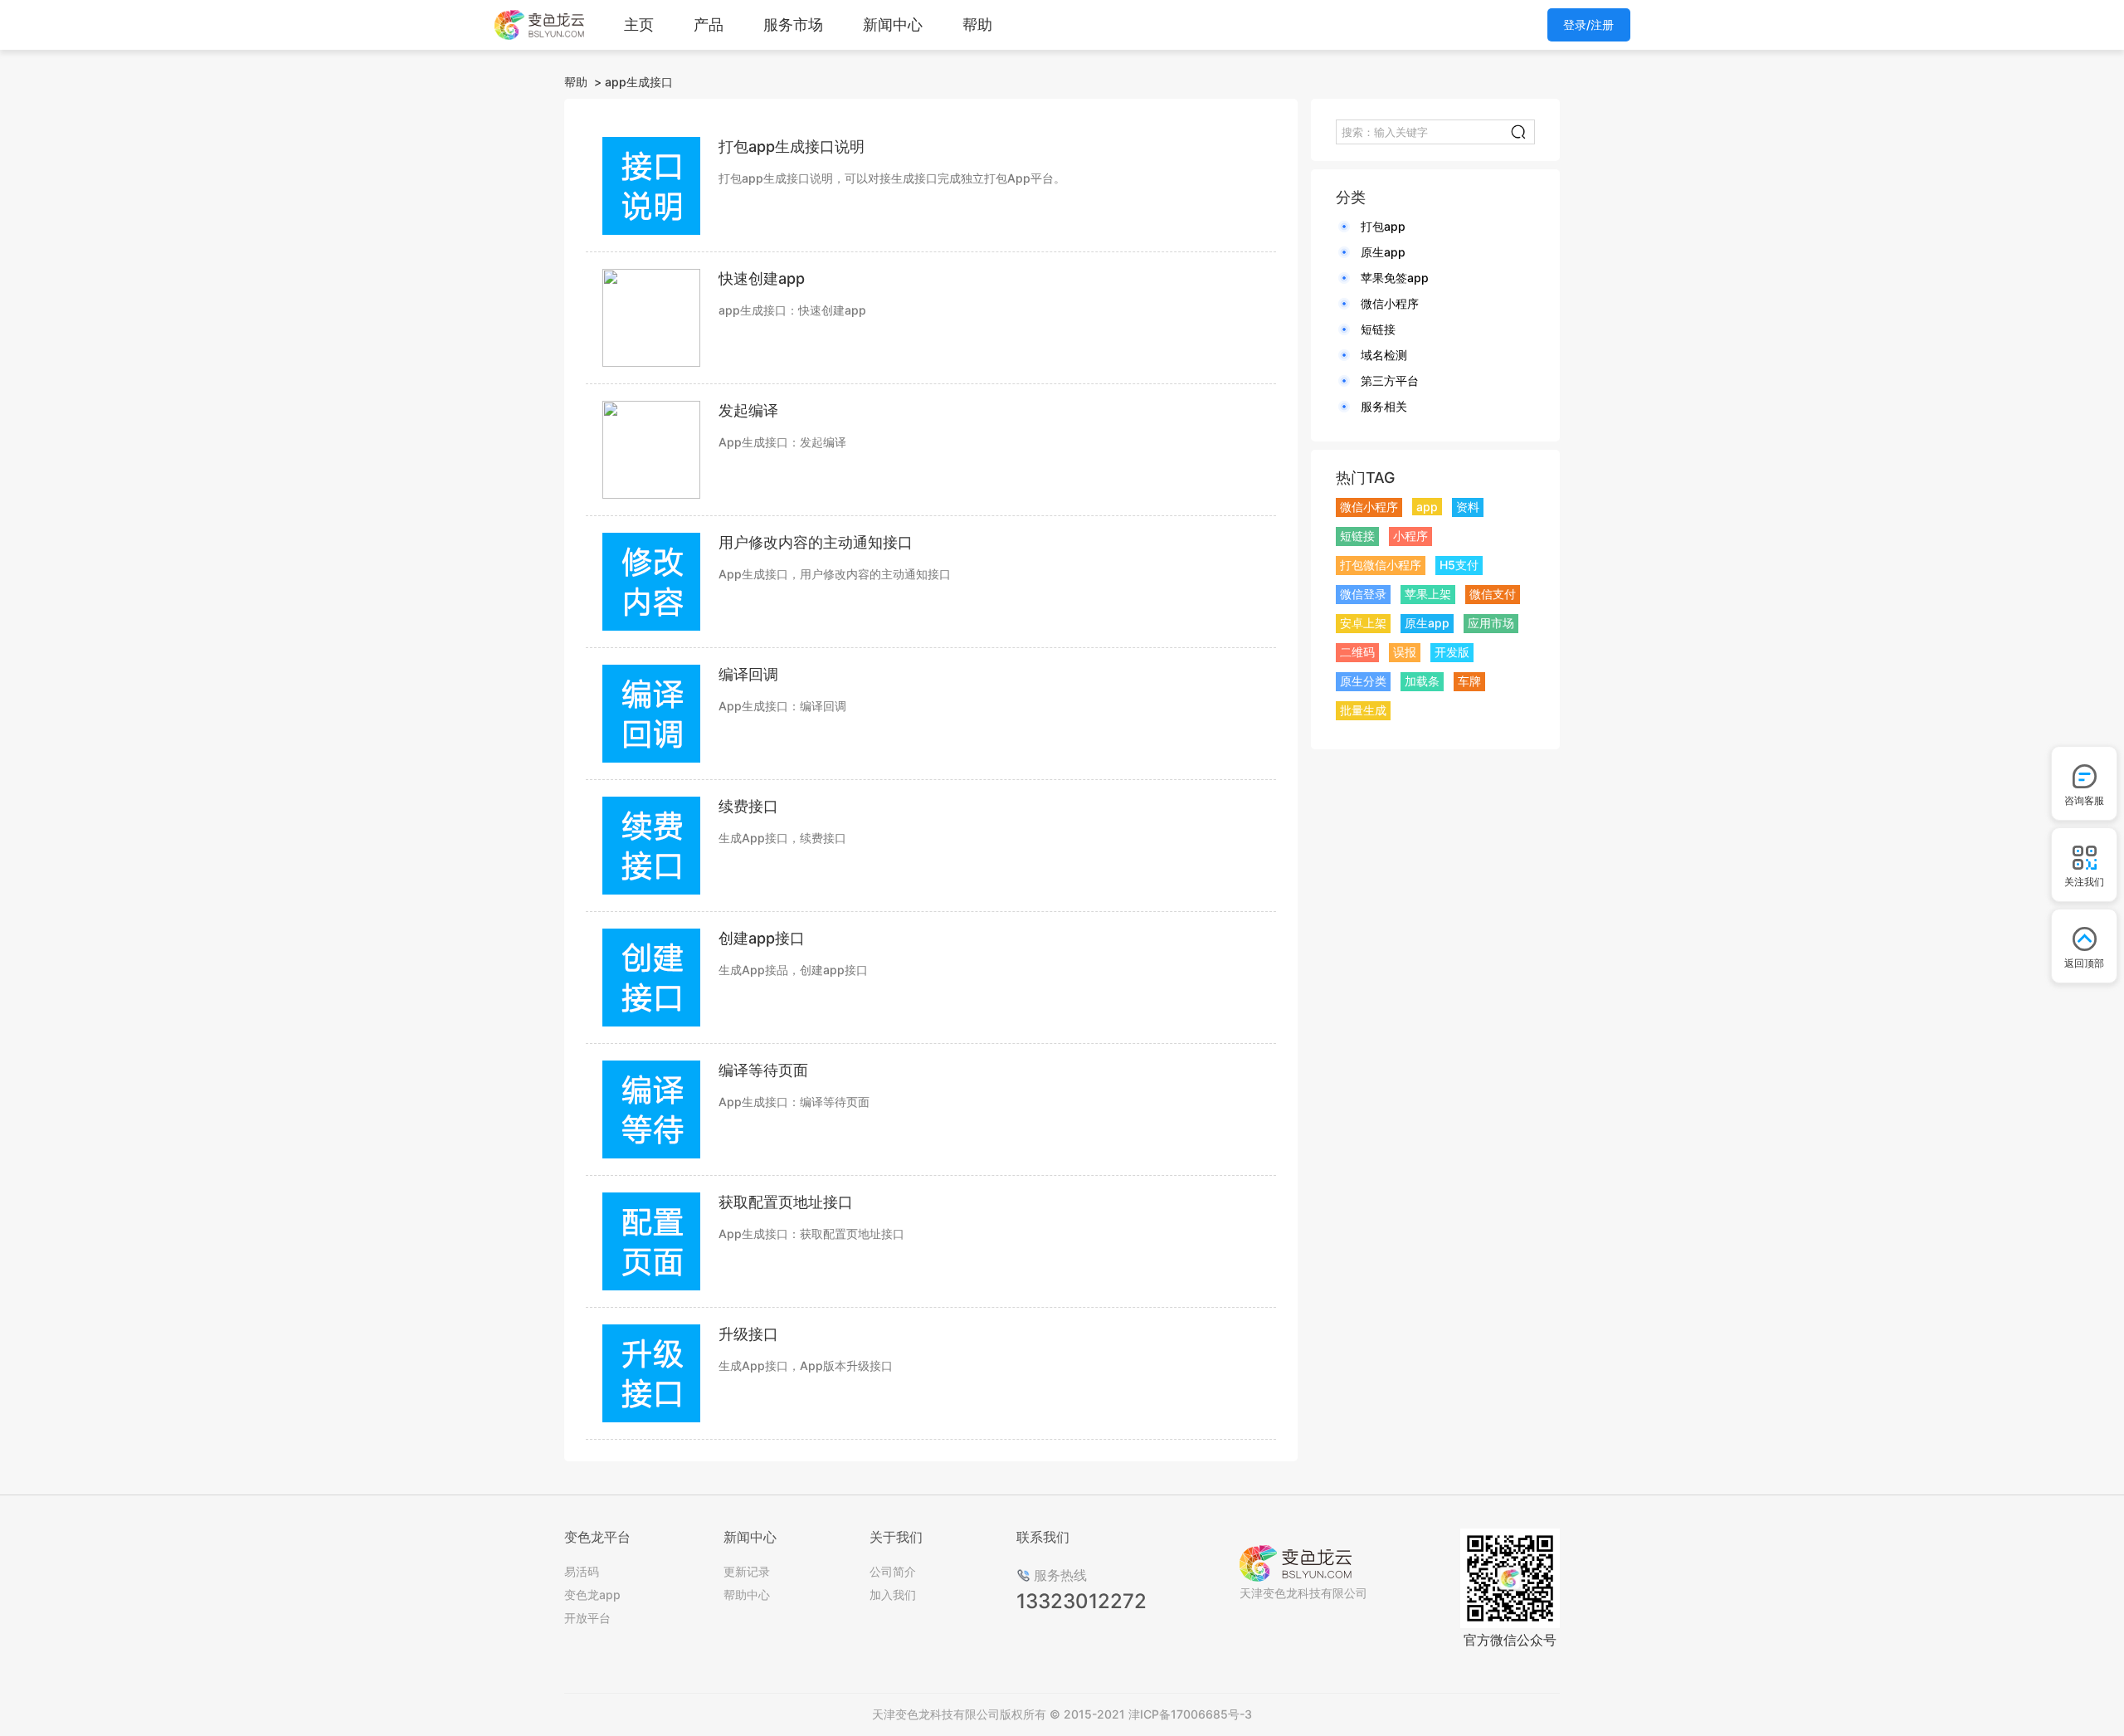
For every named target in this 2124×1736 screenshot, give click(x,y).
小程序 (1410, 536)
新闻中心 (893, 24)
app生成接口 (639, 82)
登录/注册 (1588, 24)
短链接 (1378, 329)
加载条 (1422, 681)
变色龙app (592, 1595)
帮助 (977, 24)
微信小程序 (1390, 303)
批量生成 (1363, 710)
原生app (1383, 252)
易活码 (582, 1571)
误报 (1405, 652)
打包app (1383, 226)
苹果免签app (1395, 278)
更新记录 (747, 1571)
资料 (1468, 507)
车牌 (1469, 681)
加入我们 (893, 1595)
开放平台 (587, 1618)
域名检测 (1384, 355)
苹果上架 (1428, 594)
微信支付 (1493, 594)
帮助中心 (747, 1595)
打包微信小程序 (1381, 565)
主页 (639, 24)
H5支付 (1459, 565)
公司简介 (893, 1571)
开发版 (1452, 652)
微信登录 (1363, 594)
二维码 (1357, 652)
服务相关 (1384, 406)
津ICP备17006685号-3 (1190, 1714)
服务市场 (793, 24)
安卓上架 (1363, 623)
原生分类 (1363, 681)
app (1427, 507)
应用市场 (1491, 623)
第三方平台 (1390, 380)
